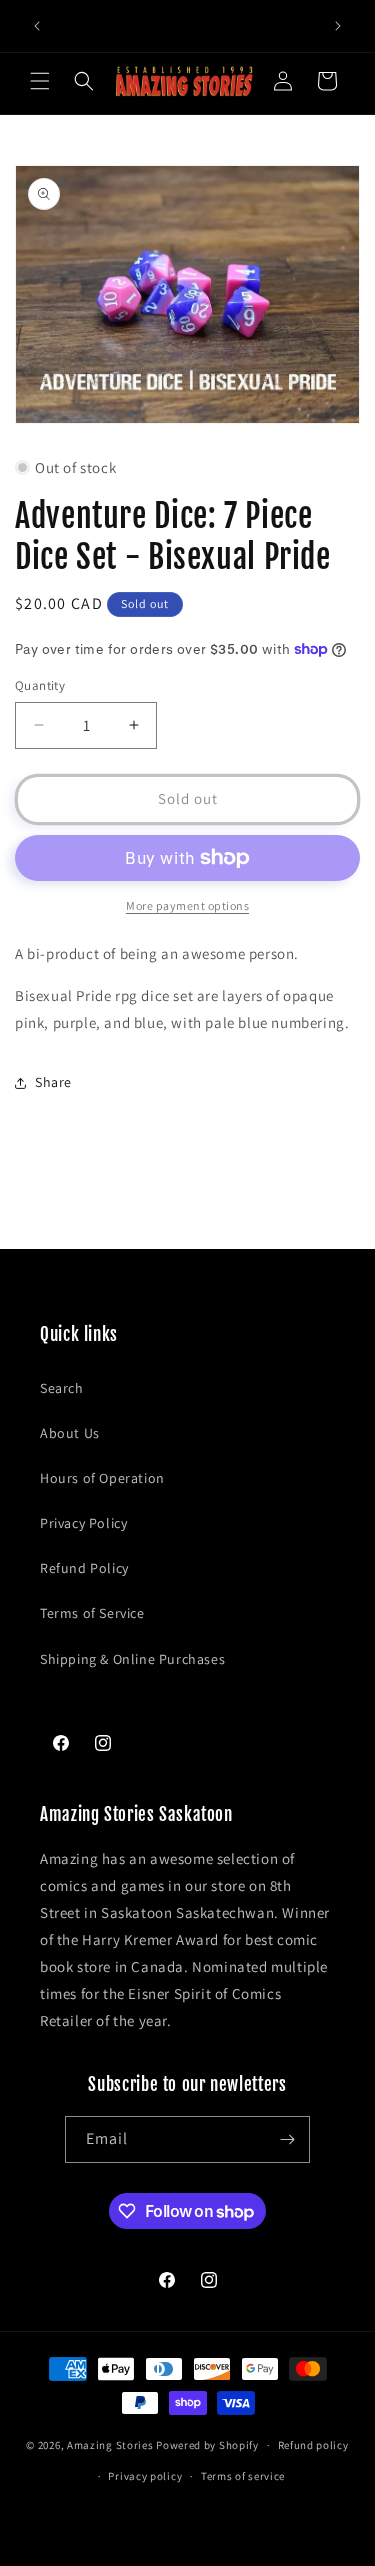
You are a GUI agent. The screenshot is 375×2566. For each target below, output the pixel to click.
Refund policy (313, 2445)
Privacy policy (145, 2476)
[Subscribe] (287, 2139)
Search (62, 1388)
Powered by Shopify (207, 2445)
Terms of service (243, 2476)
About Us (70, 1433)
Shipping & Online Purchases (132, 1659)
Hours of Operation (102, 1478)
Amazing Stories (110, 2445)
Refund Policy (84, 1568)
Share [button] (53, 1082)
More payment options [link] (187, 905)
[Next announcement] (338, 26)
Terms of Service (92, 1613)
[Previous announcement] (37, 26)
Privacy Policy (83, 1523)
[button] (40, 81)
